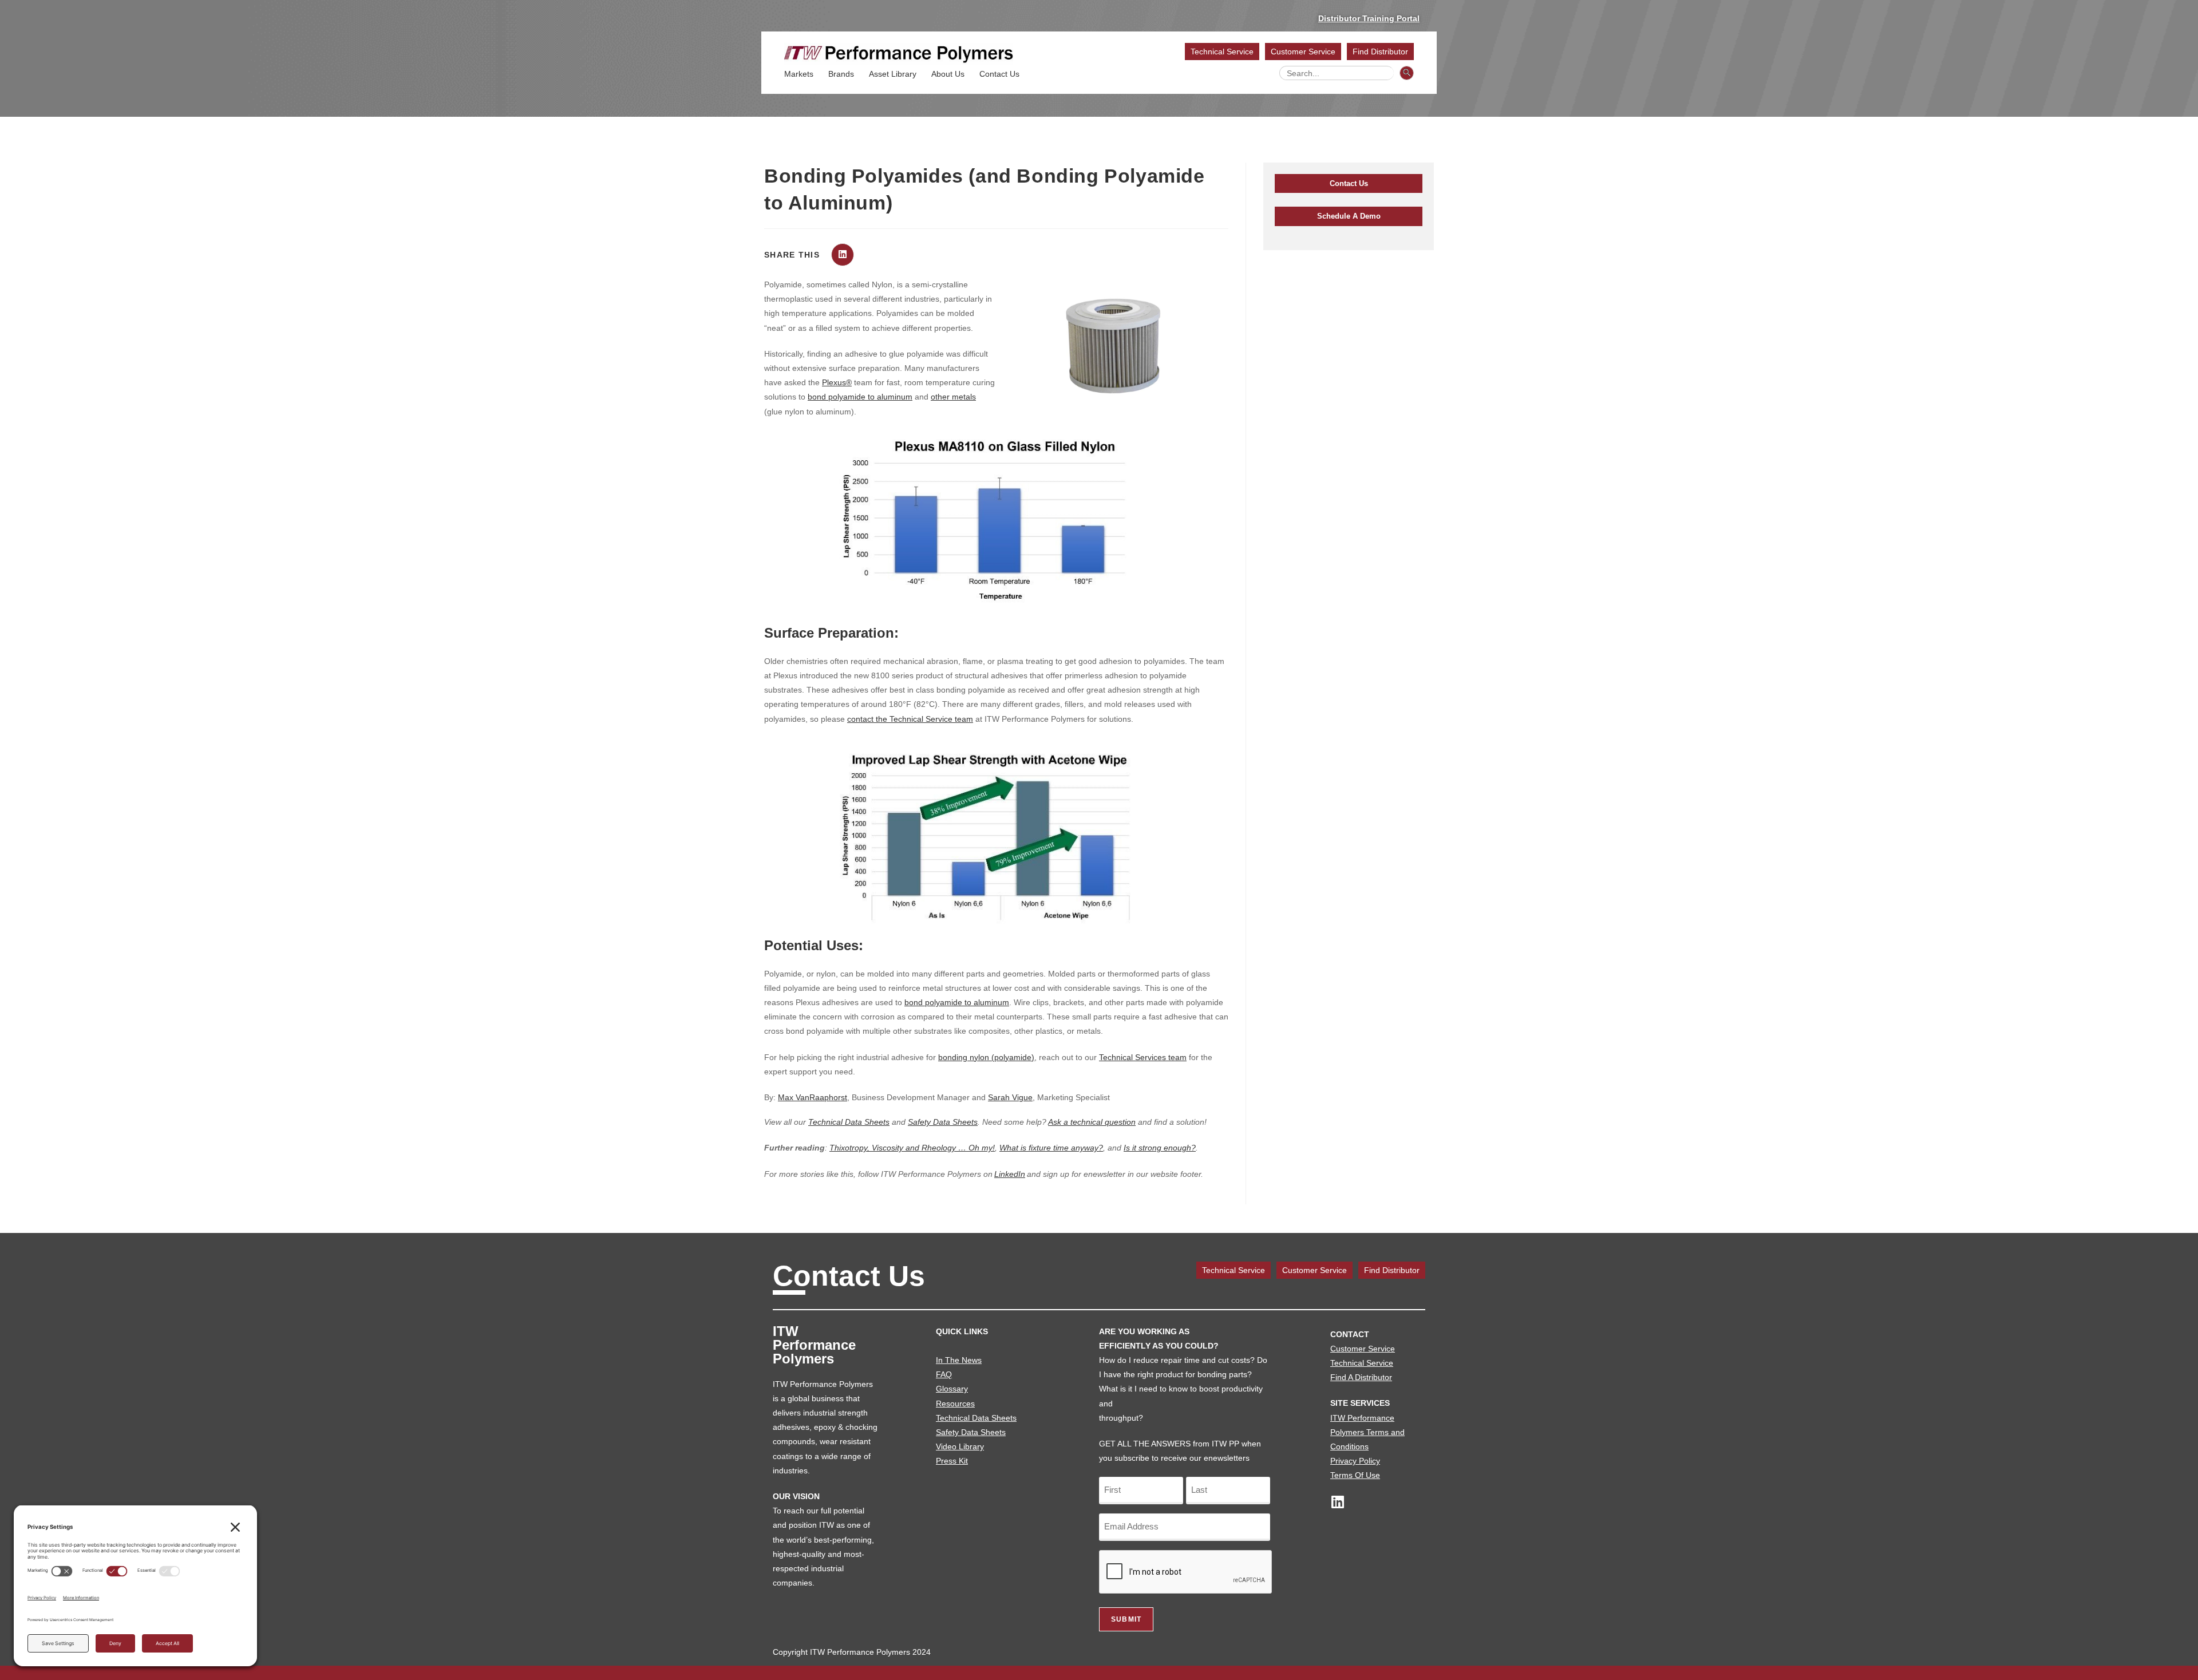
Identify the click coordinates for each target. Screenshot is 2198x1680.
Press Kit (952, 1461)
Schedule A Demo (1349, 216)
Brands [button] (841, 74)
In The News (959, 1360)
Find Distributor (1380, 52)
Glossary (952, 1389)
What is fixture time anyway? (1051, 1148)
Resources (955, 1404)
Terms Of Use (1355, 1475)
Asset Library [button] (893, 74)
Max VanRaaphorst (813, 1097)
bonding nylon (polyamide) (986, 1057)
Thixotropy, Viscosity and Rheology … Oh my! (912, 1148)
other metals (953, 397)
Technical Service (1222, 52)
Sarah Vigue (1010, 1097)
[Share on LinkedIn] (843, 255)
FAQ (944, 1374)
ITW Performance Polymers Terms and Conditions (1367, 1432)
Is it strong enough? (1160, 1148)
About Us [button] (948, 74)
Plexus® (837, 382)
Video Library (960, 1446)
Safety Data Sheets (943, 1122)
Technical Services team (1143, 1057)
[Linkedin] (1337, 1502)
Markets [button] (799, 74)
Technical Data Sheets (849, 1122)
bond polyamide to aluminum (860, 397)
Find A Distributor (1361, 1377)
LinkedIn (1010, 1174)
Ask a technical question (1092, 1122)
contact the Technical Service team (910, 719)
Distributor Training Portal (1369, 18)
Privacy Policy (1355, 1461)
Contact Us (999, 74)
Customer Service (1303, 52)
